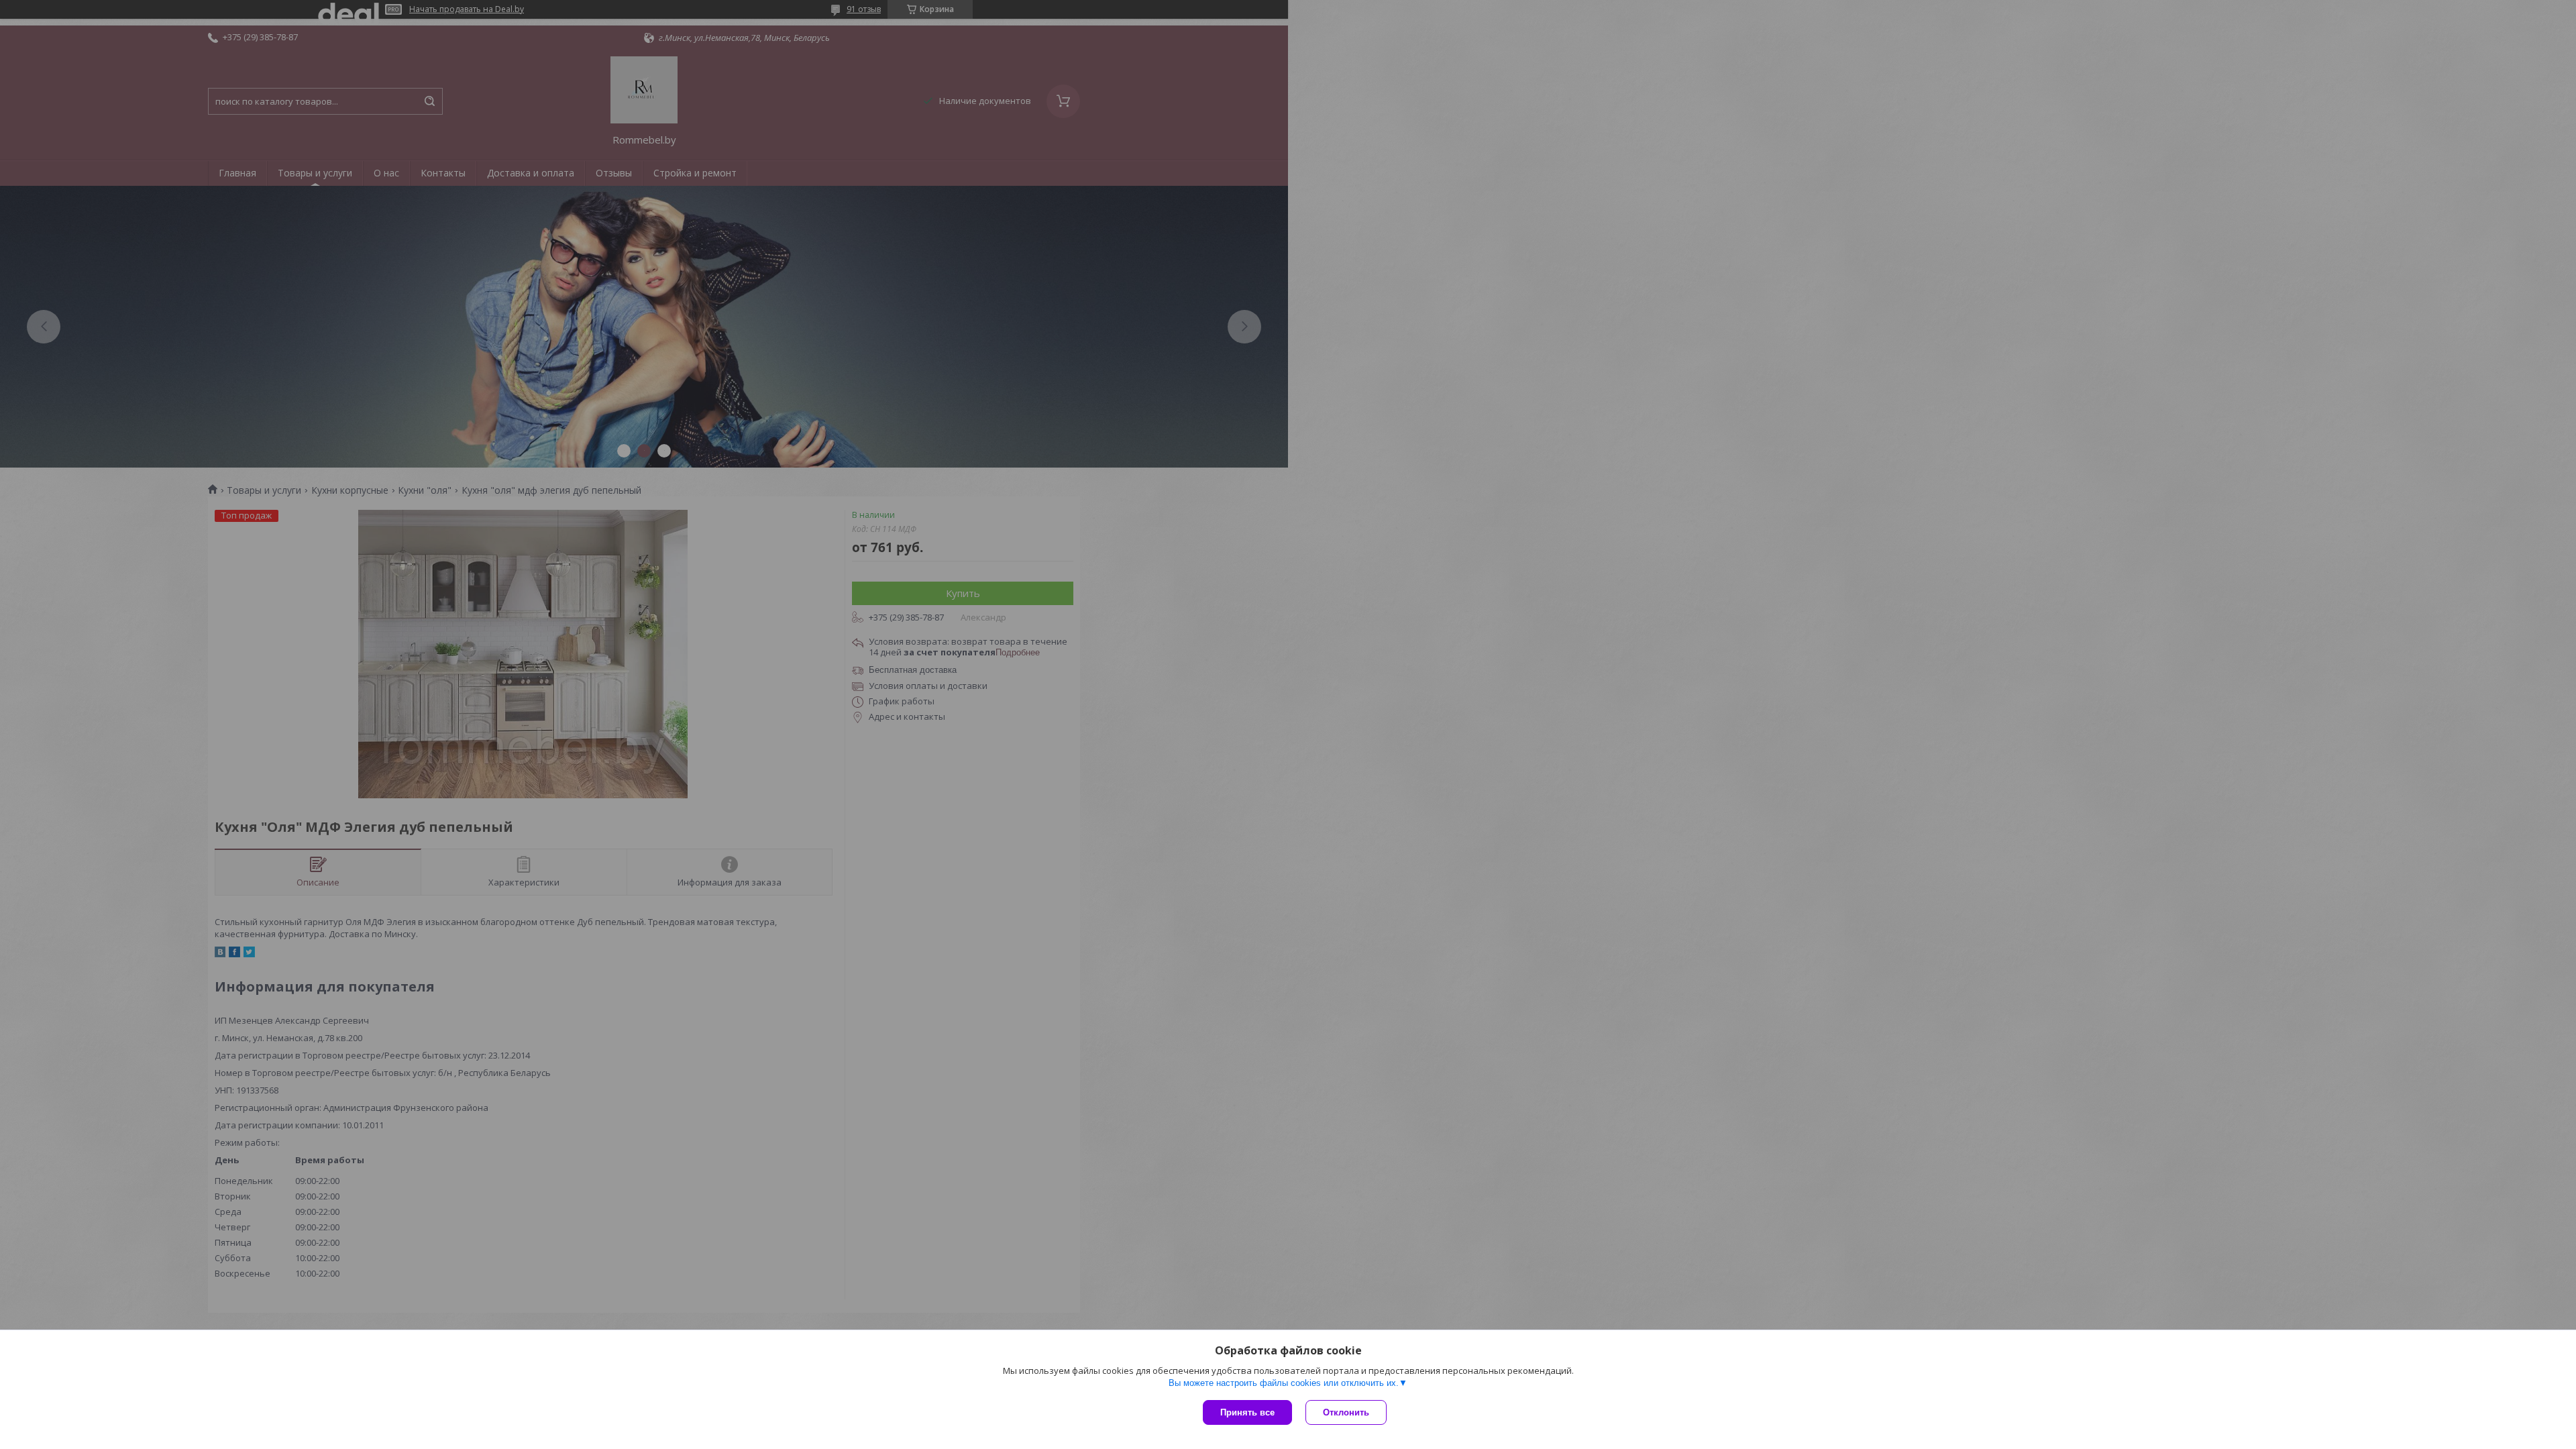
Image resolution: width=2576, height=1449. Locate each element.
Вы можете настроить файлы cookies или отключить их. (1284, 1383)
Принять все (1247, 1412)
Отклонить (1346, 1412)
